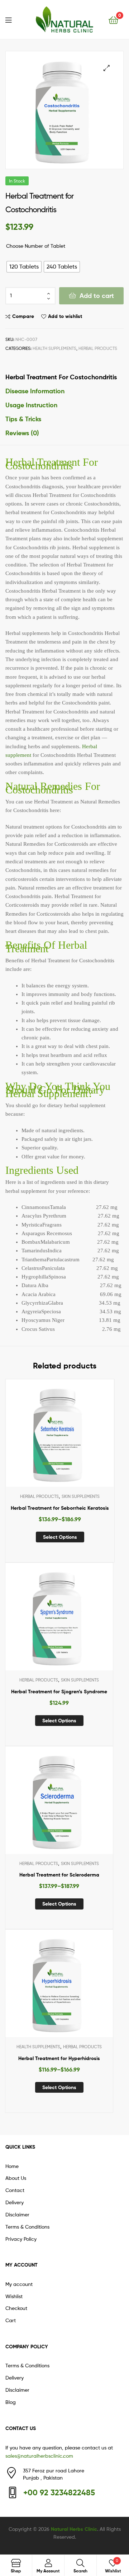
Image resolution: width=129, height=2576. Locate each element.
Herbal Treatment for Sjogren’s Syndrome (59, 1692)
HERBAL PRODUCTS (98, 348)
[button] (107, 68)
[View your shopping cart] (113, 20)
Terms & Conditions (27, 2227)
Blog (11, 2402)
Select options (60, 1537)
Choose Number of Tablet (36, 246)
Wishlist (14, 2296)
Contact (15, 2190)
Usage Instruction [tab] (31, 405)
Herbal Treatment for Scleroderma (59, 1875)
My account (19, 2284)
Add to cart (97, 296)
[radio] (24, 267)
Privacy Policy (21, 2239)
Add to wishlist (65, 316)
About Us (16, 2178)
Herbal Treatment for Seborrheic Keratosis (60, 1508)
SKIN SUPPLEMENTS (81, 1496)
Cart (11, 2320)
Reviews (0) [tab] (22, 433)
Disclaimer (17, 2214)
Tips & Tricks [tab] (23, 419)
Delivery (15, 2202)
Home (12, 2166)
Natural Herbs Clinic (74, 2529)
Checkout (16, 2308)
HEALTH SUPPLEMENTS (54, 348)
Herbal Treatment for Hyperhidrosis (59, 2058)
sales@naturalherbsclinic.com (39, 2456)
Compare (23, 316)
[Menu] (13, 19)
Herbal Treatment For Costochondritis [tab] (61, 377)
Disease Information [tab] (35, 391)
